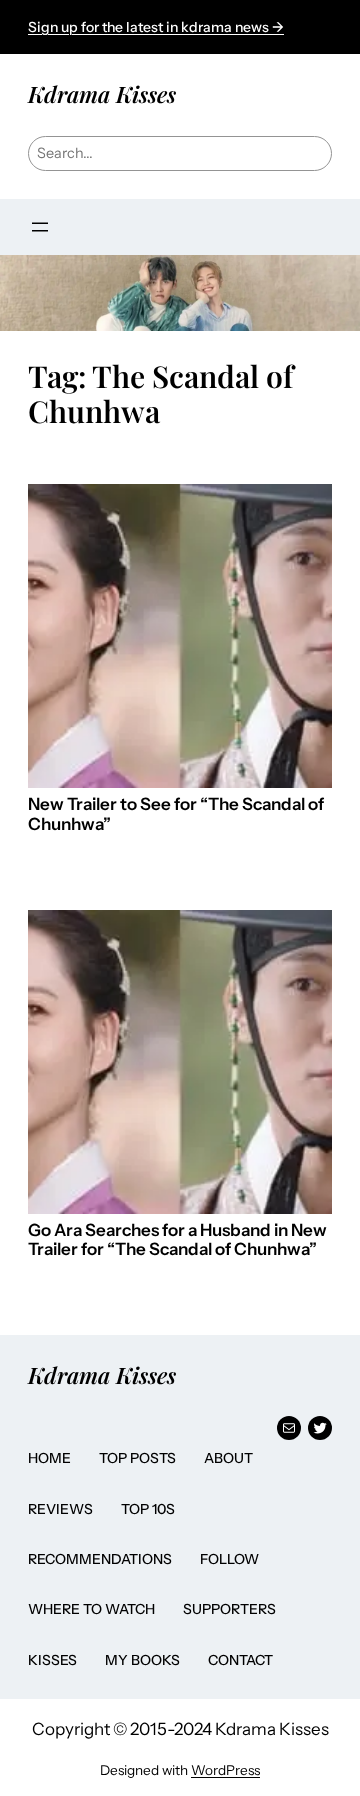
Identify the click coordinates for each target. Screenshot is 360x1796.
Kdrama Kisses (102, 94)
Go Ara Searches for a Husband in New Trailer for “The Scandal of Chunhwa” (177, 1240)
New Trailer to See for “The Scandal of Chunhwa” (176, 814)
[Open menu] (40, 227)
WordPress (225, 1770)
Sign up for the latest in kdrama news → (156, 27)
